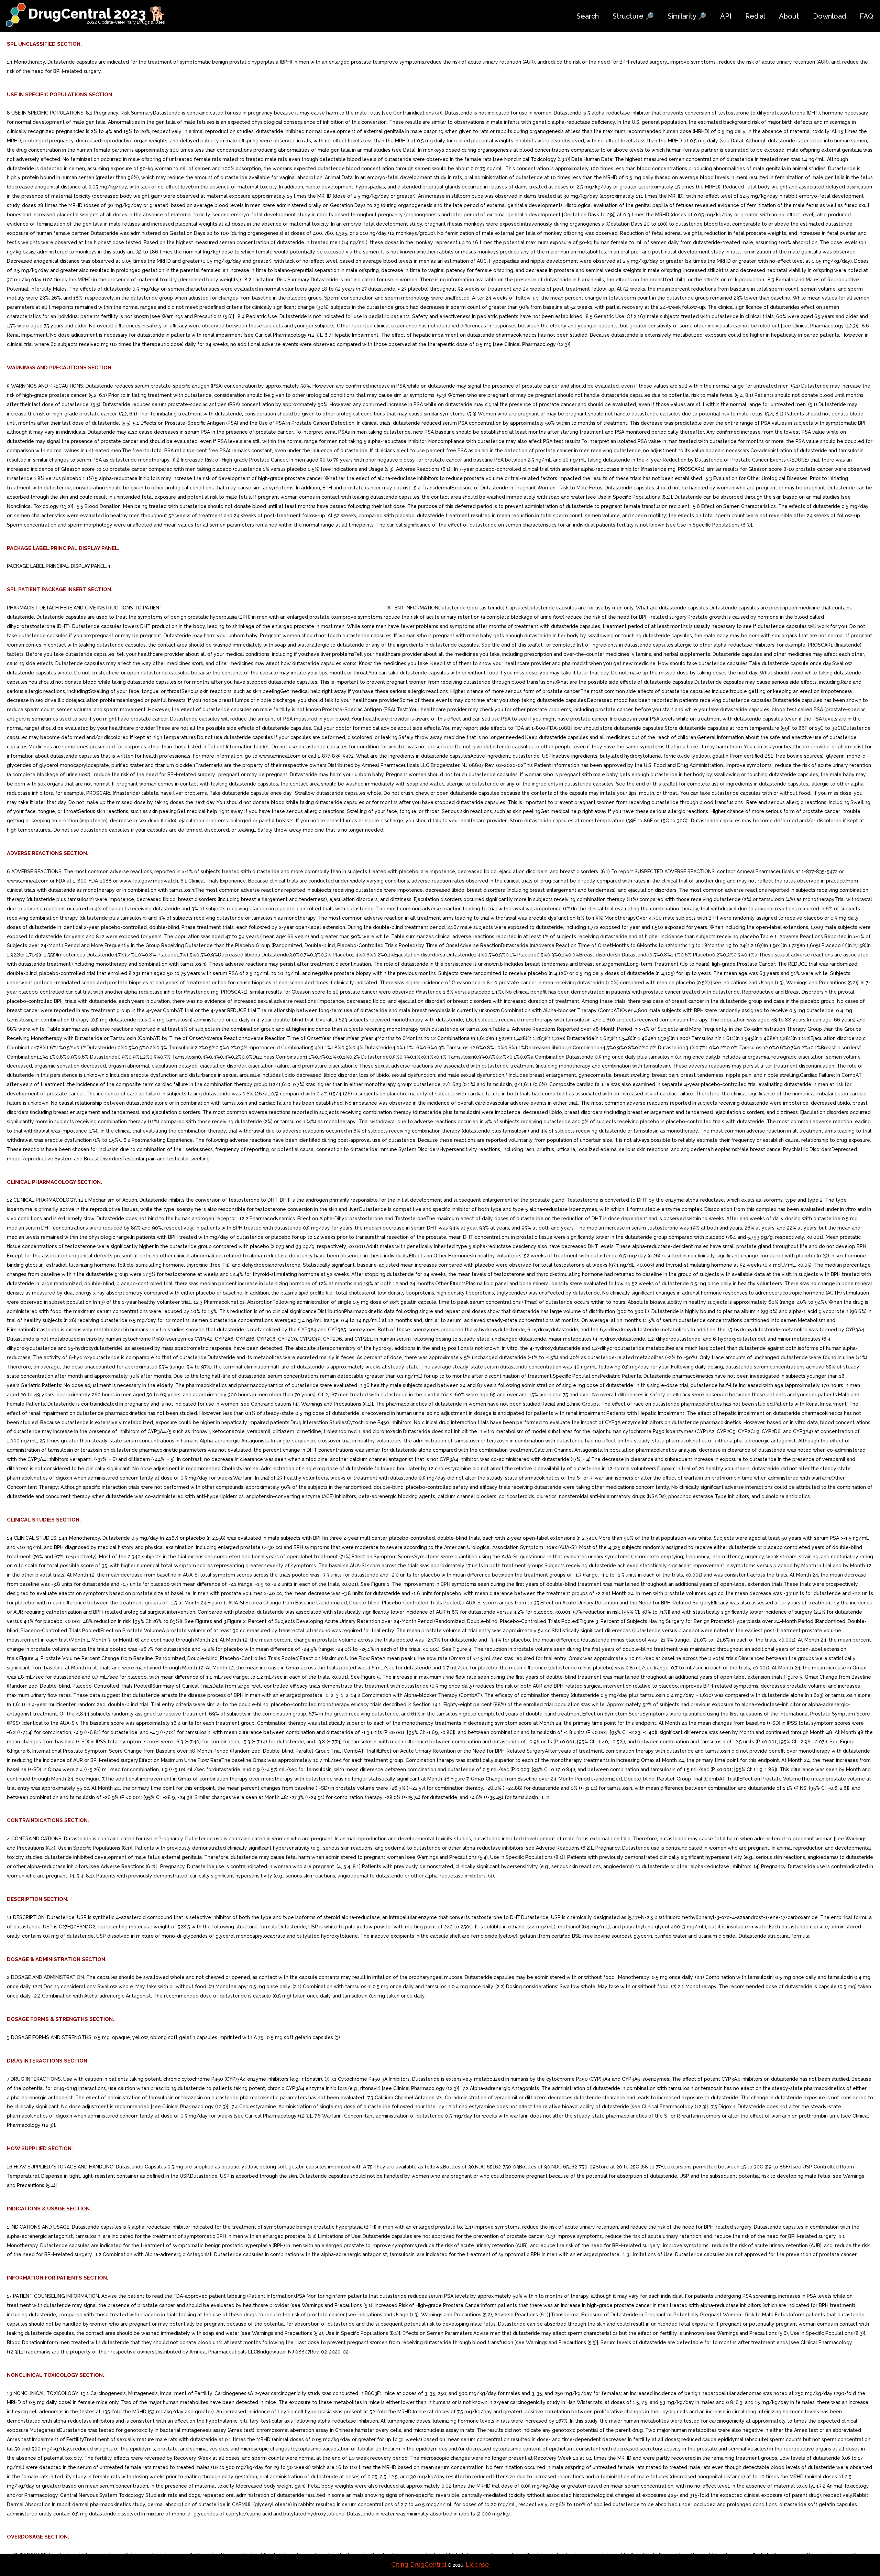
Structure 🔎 (633, 16)
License (477, 2564)
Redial (755, 16)
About (789, 16)
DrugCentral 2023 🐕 (97, 14)
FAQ (866, 16)
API (726, 16)
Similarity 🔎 (687, 16)
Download (829, 16)
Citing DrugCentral (419, 2564)
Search (588, 16)
